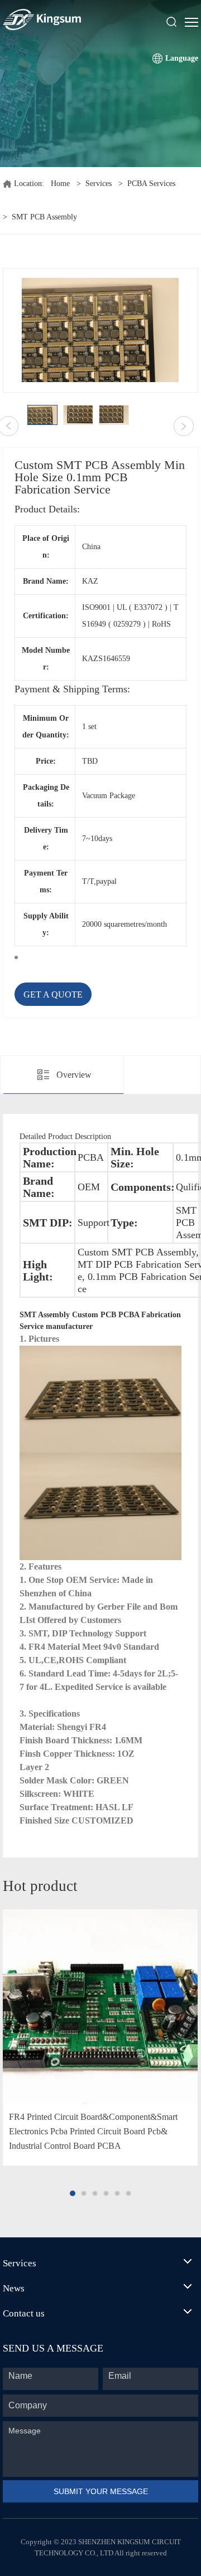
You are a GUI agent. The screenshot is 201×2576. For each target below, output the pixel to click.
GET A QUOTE (53, 994)
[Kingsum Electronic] (69, 19)
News (14, 2288)
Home (60, 184)
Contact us (24, 2313)
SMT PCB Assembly (44, 217)
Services (99, 184)
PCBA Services (151, 184)
